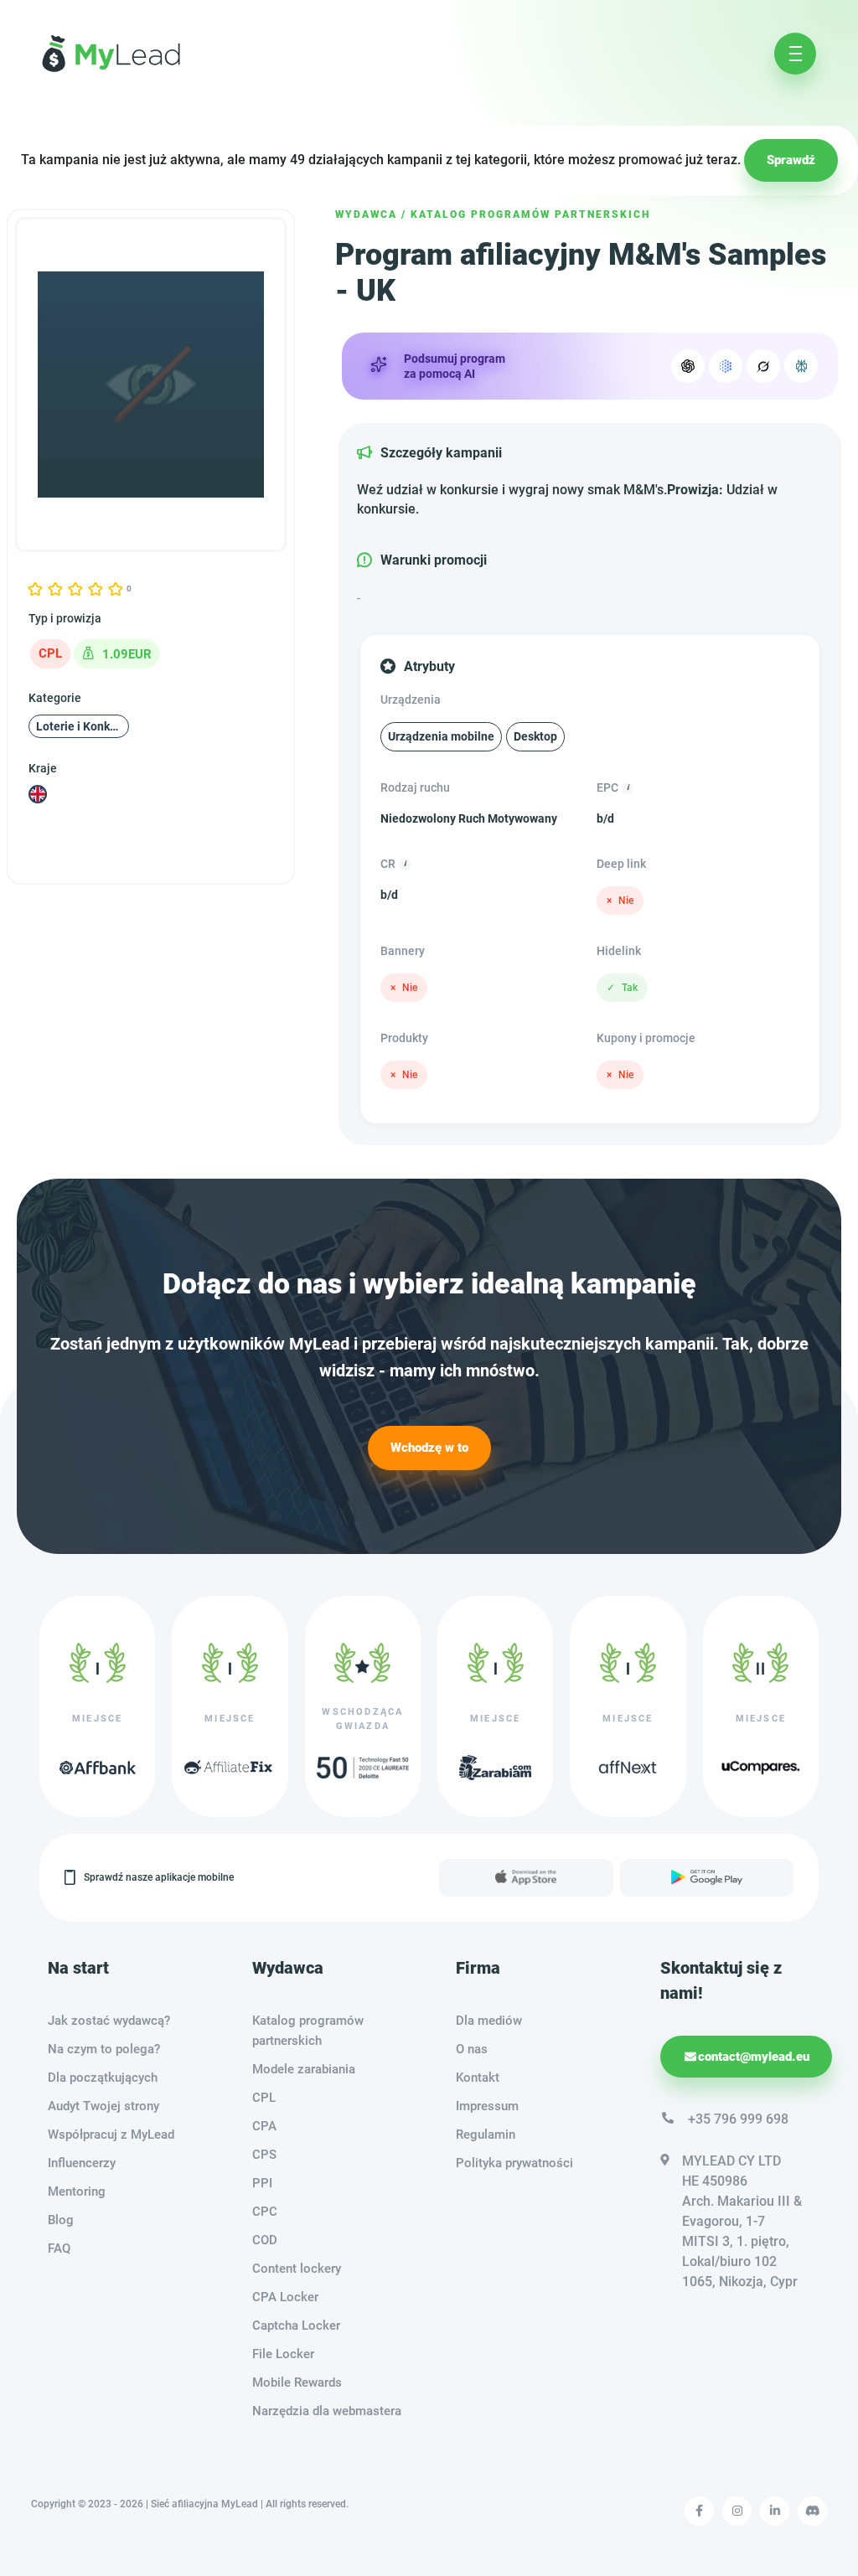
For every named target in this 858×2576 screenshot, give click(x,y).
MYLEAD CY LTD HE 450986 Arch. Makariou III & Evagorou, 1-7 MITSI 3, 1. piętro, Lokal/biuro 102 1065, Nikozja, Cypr (742, 2221)
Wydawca (366, 214)
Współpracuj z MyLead (111, 2135)
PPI (262, 2183)
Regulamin (486, 2135)
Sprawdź (791, 160)
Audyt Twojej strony (103, 2106)
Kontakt (478, 2078)
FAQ (59, 2248)
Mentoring (77, 2191)
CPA (264, 2126)
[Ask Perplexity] (801, 366)
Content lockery (297, 2269)
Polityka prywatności (514, 2163)
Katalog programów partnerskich (530, 214)
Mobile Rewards (297, 2382)
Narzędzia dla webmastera (327, 2411)
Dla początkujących (103, 2078)
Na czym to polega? (104, 2049)
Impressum (487, 2106)
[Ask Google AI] (726, 366)
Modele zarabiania (304, 2069)
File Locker (283, 2354)
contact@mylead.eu (754, 2057)
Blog (61, 2220)
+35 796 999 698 (738, 2119)
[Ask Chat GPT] (688, 366)
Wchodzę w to (429, 1448)
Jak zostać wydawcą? (109, 2021)
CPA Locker (285, 2297)
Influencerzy (82, 2163)
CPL (264, 2098)
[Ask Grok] (763, 366)
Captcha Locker (296, 2326)
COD (265, 2240)
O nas (472, 2049)
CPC (265, 2212)
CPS (264, 2155)
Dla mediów (489, 2021)
